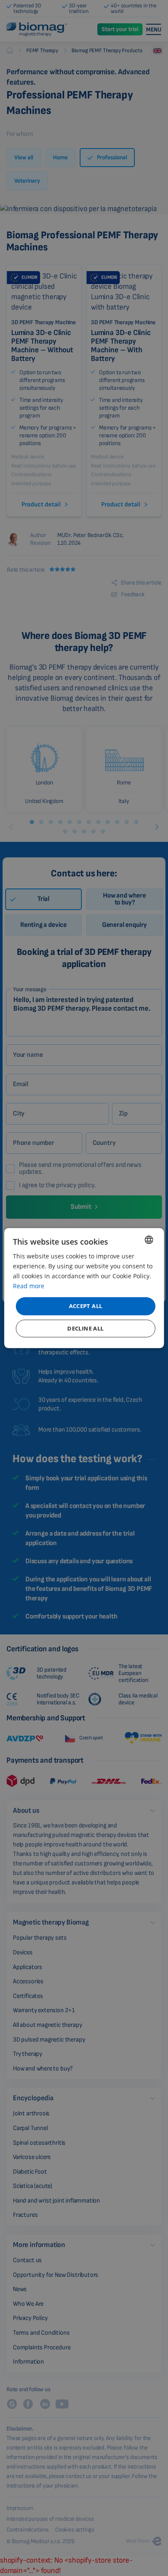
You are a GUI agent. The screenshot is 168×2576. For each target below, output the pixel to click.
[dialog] (84, 1288)
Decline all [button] (85, 1328)
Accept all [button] (86, 1306)
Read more (29, 1286)
